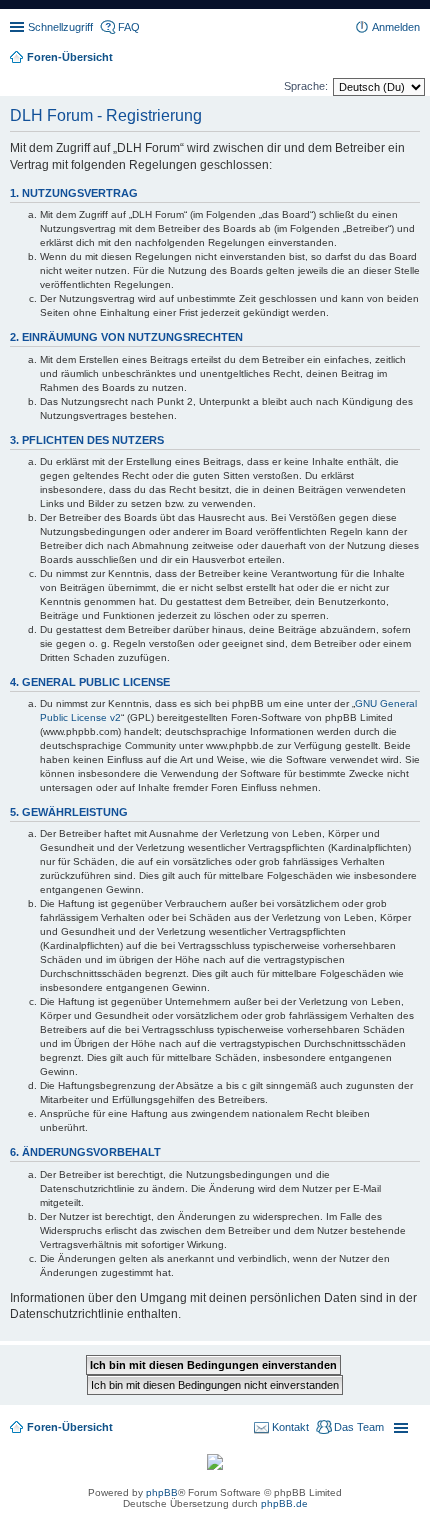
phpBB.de (284, 1503)
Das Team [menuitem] (359, 1427)
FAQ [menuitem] (129, 27)
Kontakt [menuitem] (290, 1427)
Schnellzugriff (60, 27)
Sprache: (306, 86)
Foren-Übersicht (70, 1427)
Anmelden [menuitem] (396, 27)
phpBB (162, 1492)
